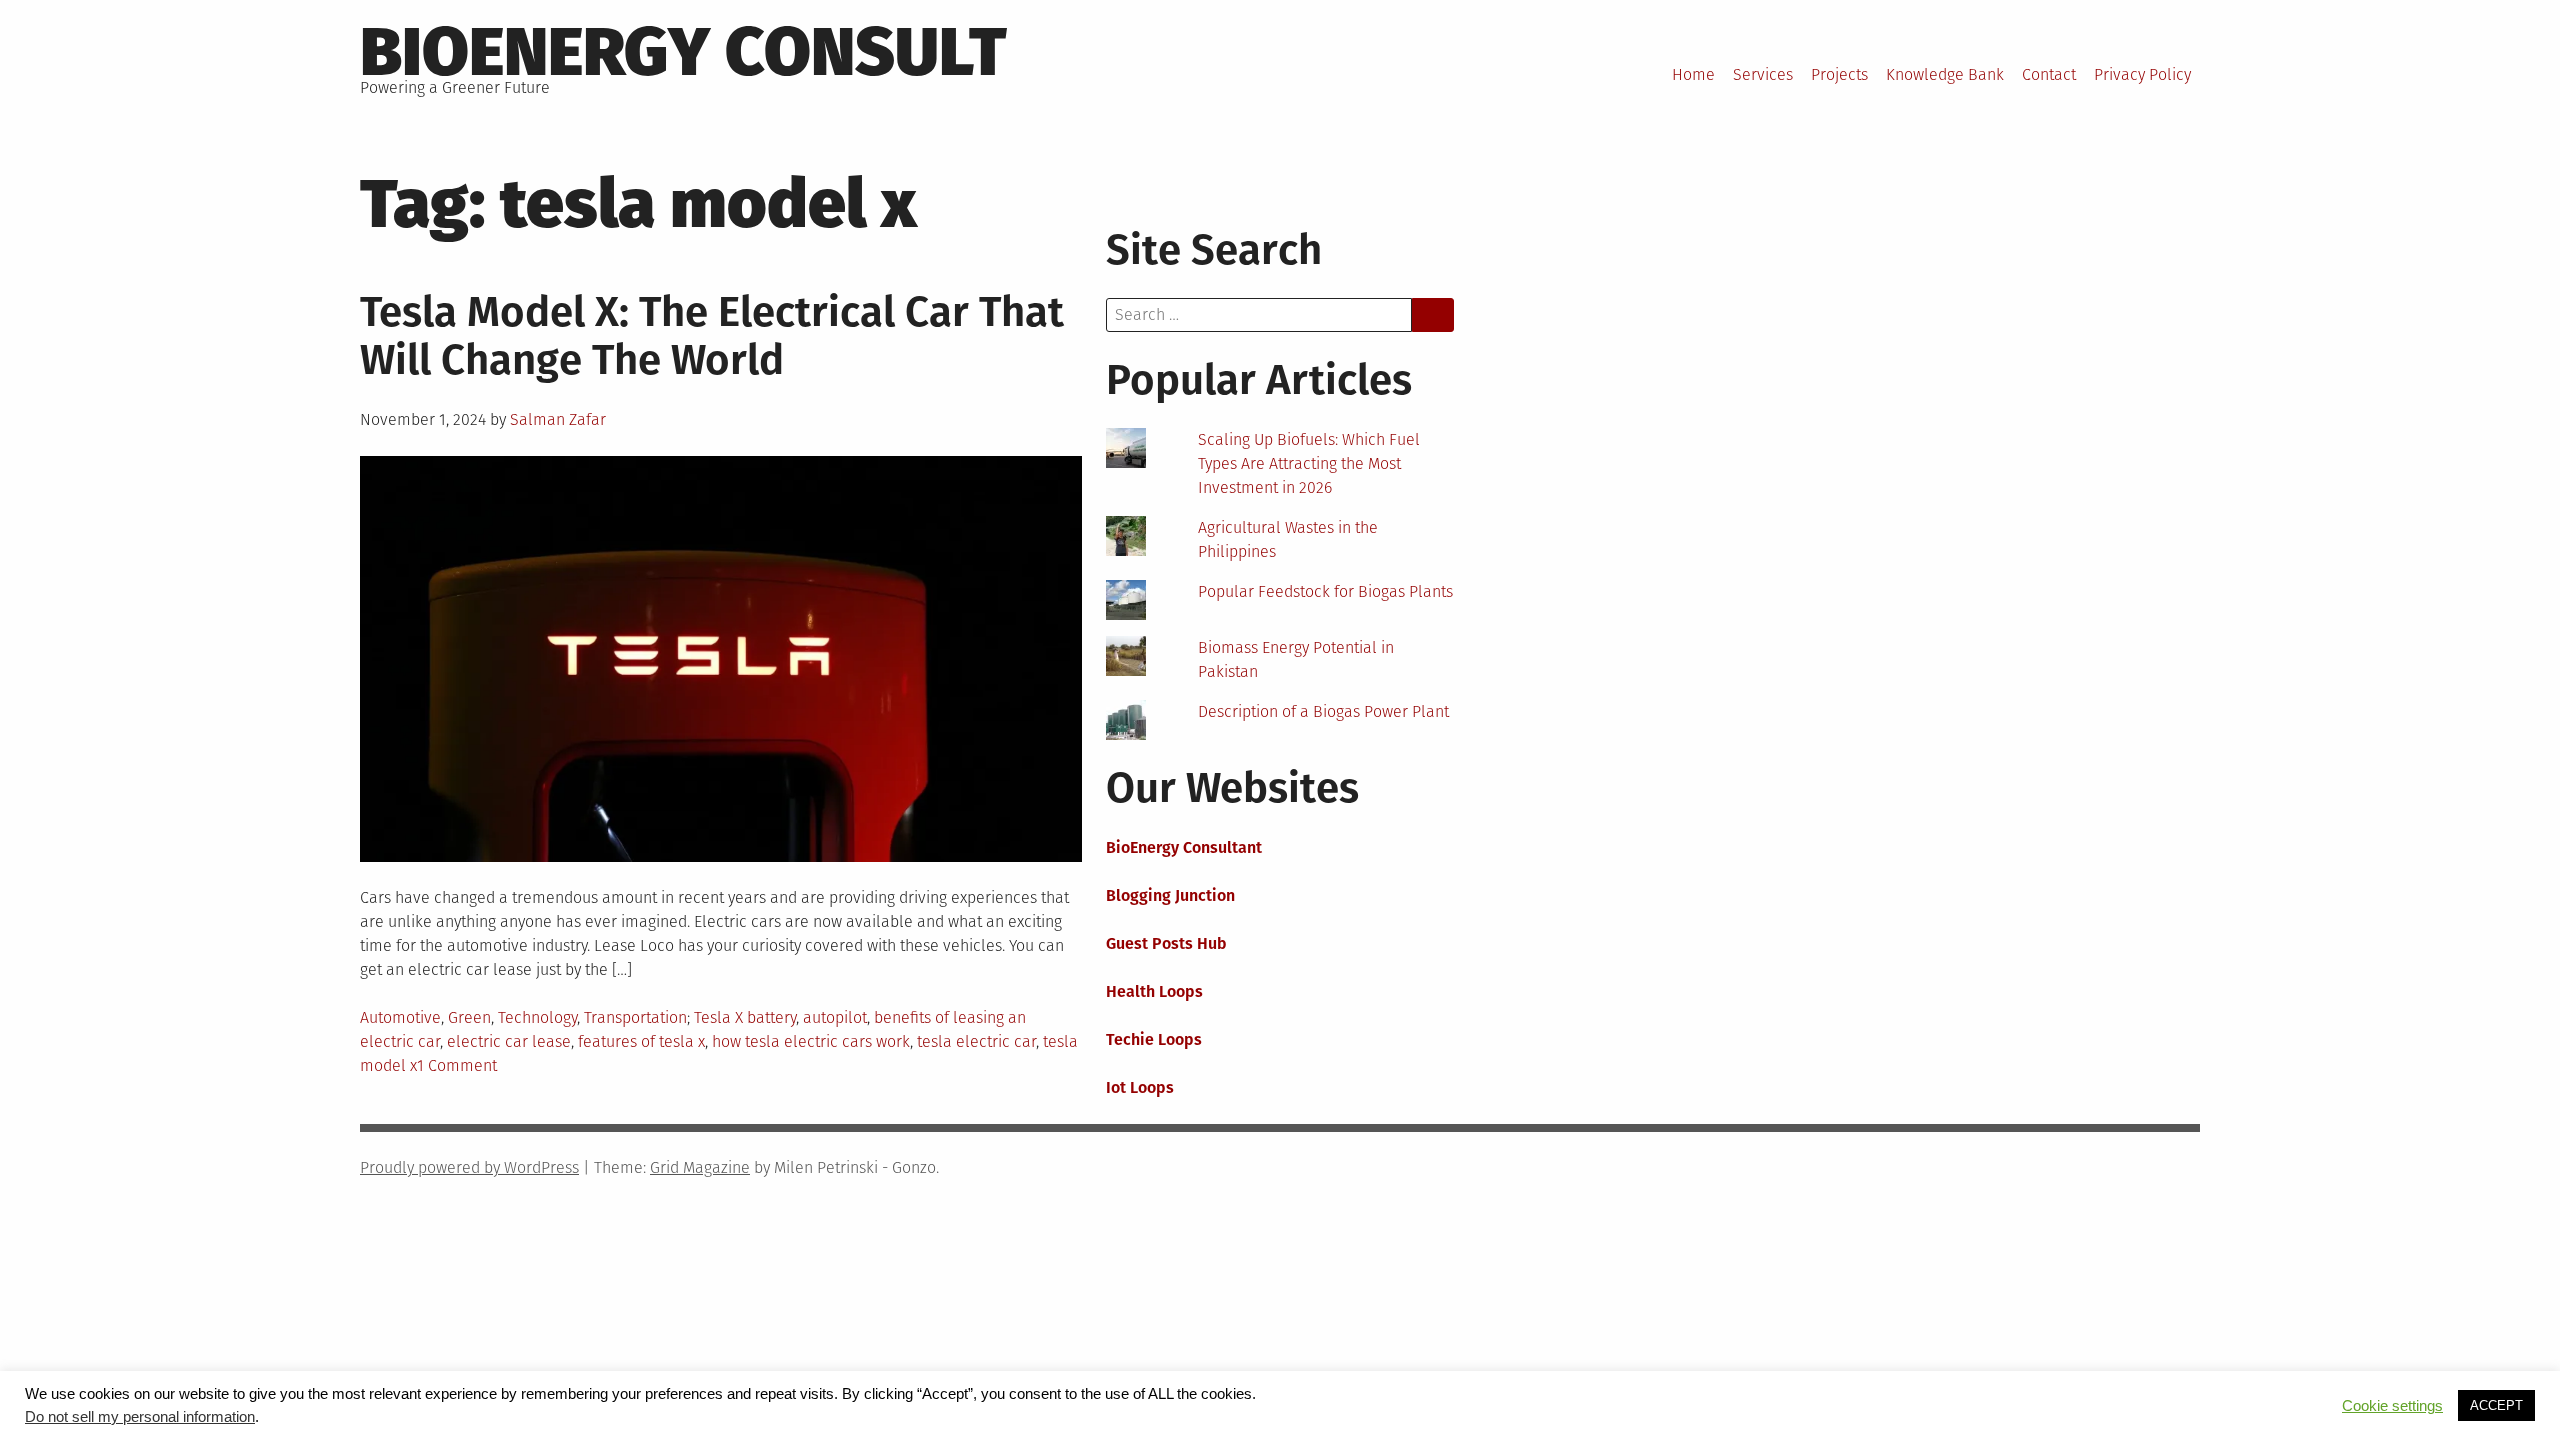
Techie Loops (1154, 1039)
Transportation (635, 1017)
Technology (537, 1017)
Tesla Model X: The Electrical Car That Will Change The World (712, 336)
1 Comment (457, 1065)
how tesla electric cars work (811, 1041)
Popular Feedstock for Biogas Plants (1325, 591)
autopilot (835, 1017)
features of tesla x (641, 1041)
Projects (1839, 74)
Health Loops (1154, 991)
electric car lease (509, 1041)
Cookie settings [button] (2392, 1406)
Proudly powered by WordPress (469, 1167)
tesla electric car (976, 1041)
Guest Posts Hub (1166, 943)
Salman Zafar (558, 419)
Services (1763, 74)
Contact (2049, 74)
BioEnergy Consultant (1184, 847)
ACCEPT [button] (2496, 1405)
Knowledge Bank (1945, 74)
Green (469, 1017)
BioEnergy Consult (683, 52)
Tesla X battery (745, 1017)
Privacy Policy (2142, 74)
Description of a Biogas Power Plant (1323, 711)
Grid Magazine (700, 1167)
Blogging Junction (1170, 895)
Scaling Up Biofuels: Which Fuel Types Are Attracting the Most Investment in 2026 (1309, 463)
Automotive (400, 1017)
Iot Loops (1140, 1087)
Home (1693, 74)
